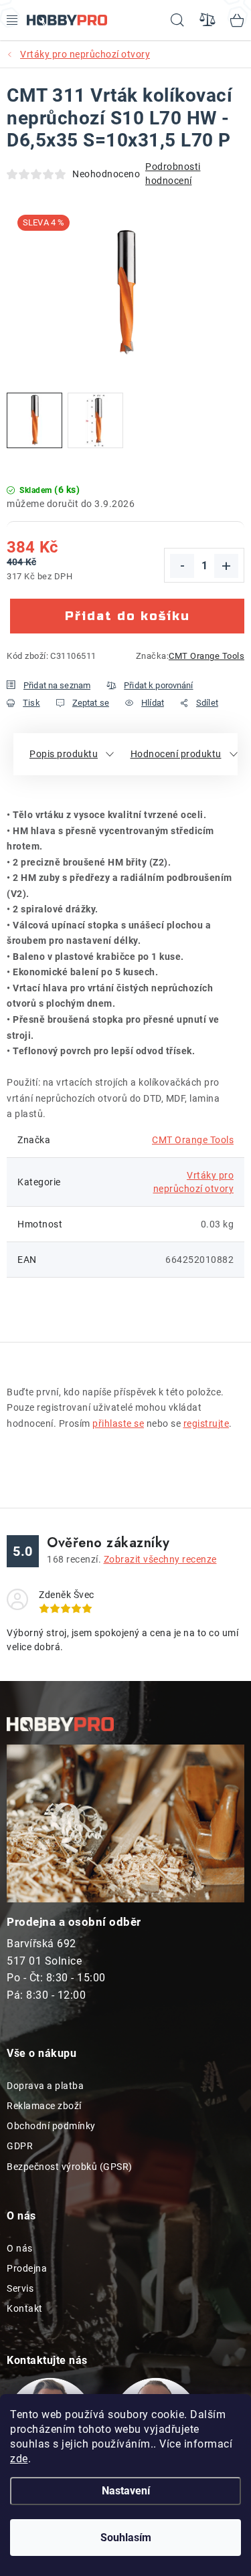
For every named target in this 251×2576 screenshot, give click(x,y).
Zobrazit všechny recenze (160, 1559)
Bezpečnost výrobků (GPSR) (70, 2167)
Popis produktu (64, 754)
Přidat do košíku (128, 616)
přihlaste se (118, 1423)
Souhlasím (126, 2538)
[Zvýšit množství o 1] (226, 566)
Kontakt (25, 2308)
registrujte (206, 1423)
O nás (20, 2248)
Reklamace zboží (44, 2106)
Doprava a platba (45, 2086)
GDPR (20, 2146)
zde (19, 2459)
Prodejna (27, 2268)
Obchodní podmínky (51, 2126)
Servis (20, 2288)
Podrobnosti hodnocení (173, 174)
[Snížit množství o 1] (182, 566)
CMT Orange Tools (206, 656)
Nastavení (126, 2491)
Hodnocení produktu (176, 754)
